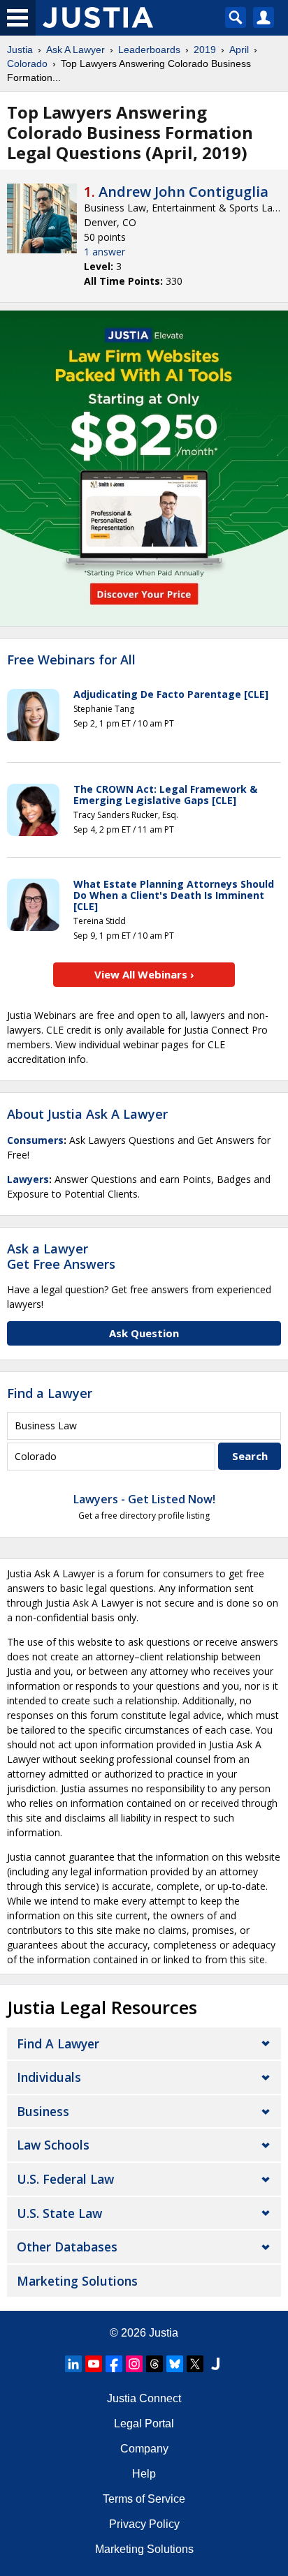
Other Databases (67, 2247)
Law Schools (53, 2145)
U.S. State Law (59, 2213)
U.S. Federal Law (65, 2179)
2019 (205, 50)
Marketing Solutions (77, 2281)
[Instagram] (134, 2364)
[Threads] (154, 2364)
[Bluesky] (175, 2364)
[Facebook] (114, 2364)
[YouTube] (94, 2364)
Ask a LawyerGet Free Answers (61, 1256)
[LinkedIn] (73, 2364)
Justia (20, 50)
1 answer (105, 252)
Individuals (49, 2077)
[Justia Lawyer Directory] (215, 2364)
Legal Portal (144, 2424)
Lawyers (28, 1179)
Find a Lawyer (50, 1393)
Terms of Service (144, 2499)
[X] (195, 2364)
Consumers (35, 1140)
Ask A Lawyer (75, 50)
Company (144, 2449)
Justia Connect (144, 2398)
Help (144, 2474)
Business (43, 2111)
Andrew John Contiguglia (183, 192)
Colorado (27, 64)
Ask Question (144, 1333)
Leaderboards (149, 50)
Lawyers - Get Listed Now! (144, 1499)
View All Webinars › (144, 974)
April (239, 50)
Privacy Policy (144, 2524)
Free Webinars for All (71, 660)
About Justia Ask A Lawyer (87, 1114)
